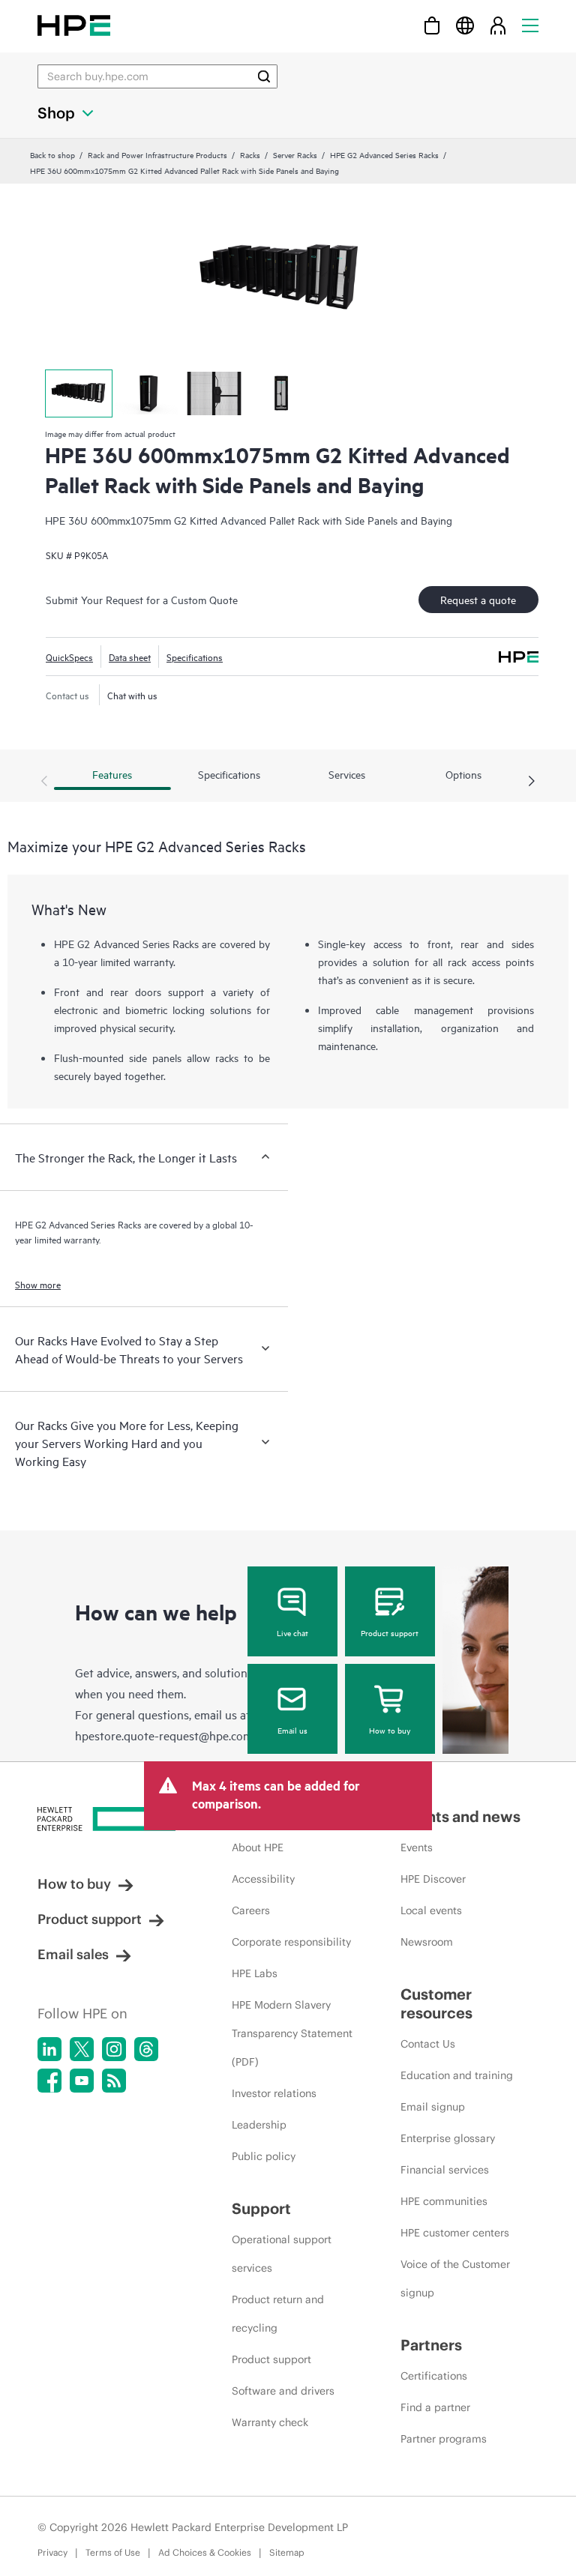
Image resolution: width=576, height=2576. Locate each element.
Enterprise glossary (448, 2138)
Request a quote (478, 599)
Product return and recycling (278, 2314)
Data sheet (130, 657)
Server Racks (295, 154)
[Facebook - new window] (49, 2081)
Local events (431, 1910)
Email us (292, 1730)
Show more (38, 1284)
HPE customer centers (455, 2233)
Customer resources (436, 2003)
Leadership (259, 2125)
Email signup (433, 2107)
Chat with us (132, 695)
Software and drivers (283, 2391)
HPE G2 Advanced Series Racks (384, 154)
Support (261, 2208)
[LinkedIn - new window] (49, 2049)
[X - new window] (82, 2049)
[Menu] (530, 25)
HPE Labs (255, 1973)
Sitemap (287, 2552)
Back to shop (52, 154)
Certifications (434, 2376)
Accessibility (263, 1879)
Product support (390, 1632)
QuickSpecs (69, 657)
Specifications (195, 657)
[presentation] (532, 782)
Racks (250, 154)
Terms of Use (113, 2552)
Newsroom (427, 1942)
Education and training (457, 2075)
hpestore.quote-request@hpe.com (164, 1735)
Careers (251, 1910)
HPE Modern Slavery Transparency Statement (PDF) (292, 2033)
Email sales (73, 1954)
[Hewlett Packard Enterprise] (74, 25)
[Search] (264, 76)
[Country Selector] (465, 25)
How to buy (390, 1730)
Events (417, 1847)
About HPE (258, 1847)
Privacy (52, 2552)
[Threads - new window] (146, 2049)
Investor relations (274, 2093)
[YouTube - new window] (82, 2081)
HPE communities (444, 2201)
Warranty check (270, 2422)
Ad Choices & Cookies (205, 2552)
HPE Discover (433, 1879)
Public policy (264, 2156)
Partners (431, 2345)
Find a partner (435, 2407)
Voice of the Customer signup (455, 2278)
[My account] (498, 25)
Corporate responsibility (291, 1942)
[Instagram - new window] (114, 2049)
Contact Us (428, 2044)
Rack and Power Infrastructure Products (157, 154)
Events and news (460, 1816)
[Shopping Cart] (432, 25)
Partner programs (444, 2439)
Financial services (445, 2170)
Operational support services (282, 2254)
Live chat (292, 1632)
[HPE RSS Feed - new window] (114, 2081)
